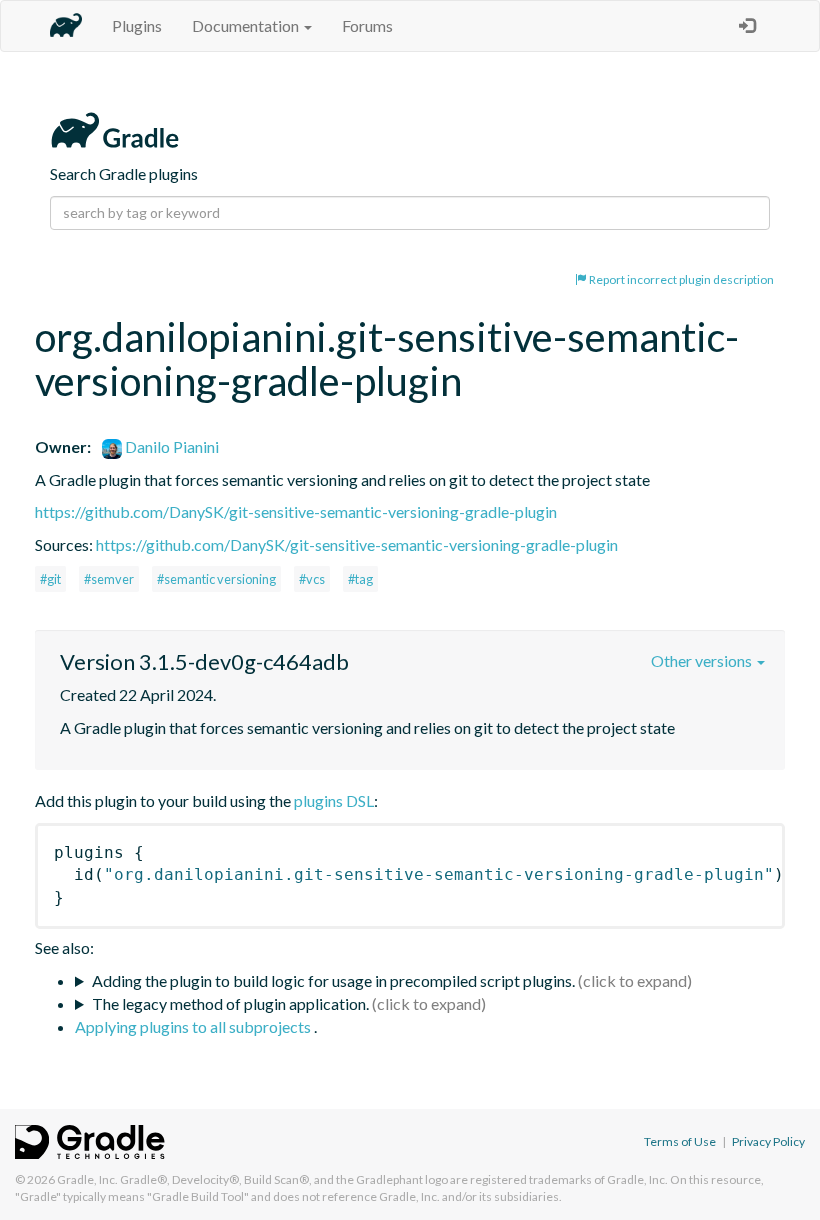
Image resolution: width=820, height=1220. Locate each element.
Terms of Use (680, 1141)
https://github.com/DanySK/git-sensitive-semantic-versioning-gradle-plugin (296, 511)
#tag (360, 579)
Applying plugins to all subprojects (194, 1026)
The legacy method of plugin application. (230, 1003)
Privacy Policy (768, 1141)
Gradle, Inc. (87, 1179)
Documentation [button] (247, 25)
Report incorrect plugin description (680, 279)
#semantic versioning (216, 579)
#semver (109, 579)
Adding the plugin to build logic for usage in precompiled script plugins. (333, 980)
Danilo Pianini (170, 446)
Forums (367, 25)
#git (50, 579)
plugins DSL (334, 800)
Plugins (137, 25)
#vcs (312, 579)
